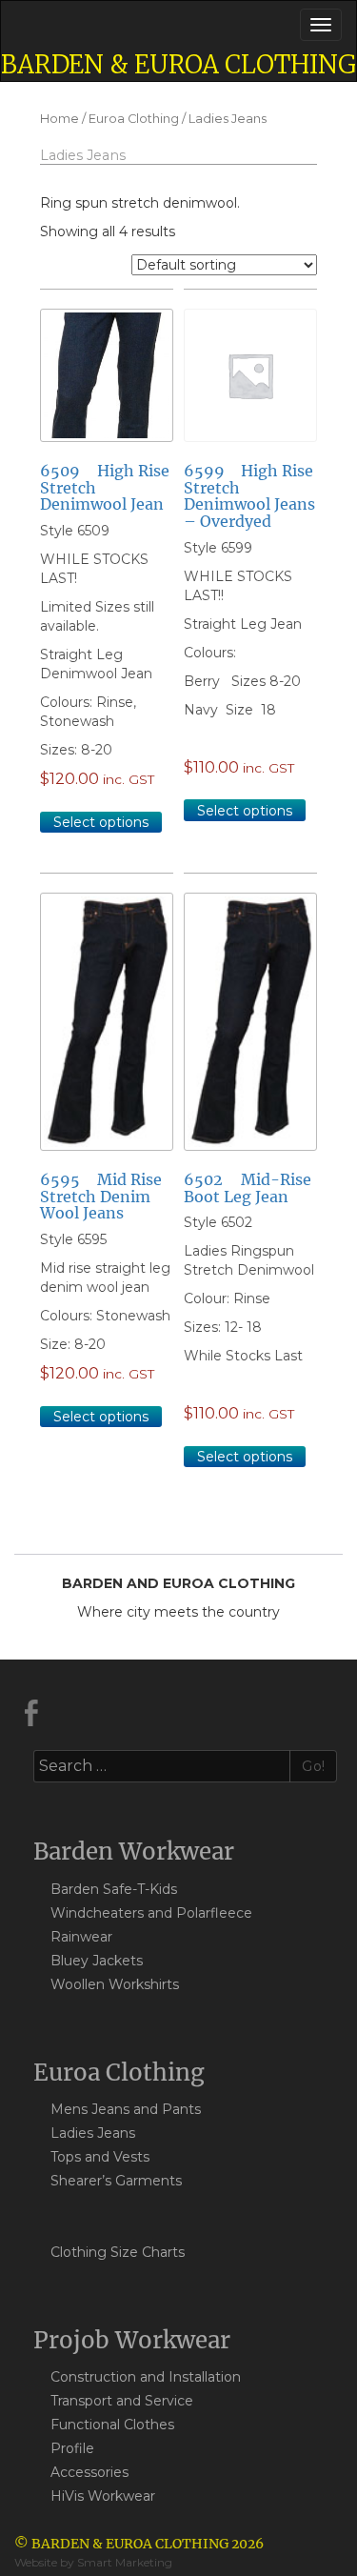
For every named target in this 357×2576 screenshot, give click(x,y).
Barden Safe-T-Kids (114, 1889)
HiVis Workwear (103, 2496)
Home (59, 119)
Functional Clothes (112, 2425)
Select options (101, 822)
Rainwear (81, 1937)
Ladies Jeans (93, 2133)
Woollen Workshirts (115, 1984)
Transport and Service (122, 2401)
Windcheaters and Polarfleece (151, 1913)
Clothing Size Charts (118, 2252)
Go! (314, 1766)
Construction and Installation (146, 2377)
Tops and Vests (100, 2157)
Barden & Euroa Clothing (178, 64)
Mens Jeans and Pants (126, 2109)
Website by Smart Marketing (93, 2562)
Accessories (89, 2472)
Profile (72, 2448)
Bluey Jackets (97, 1961)
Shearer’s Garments (116, 2181)
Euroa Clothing (134, 119)
